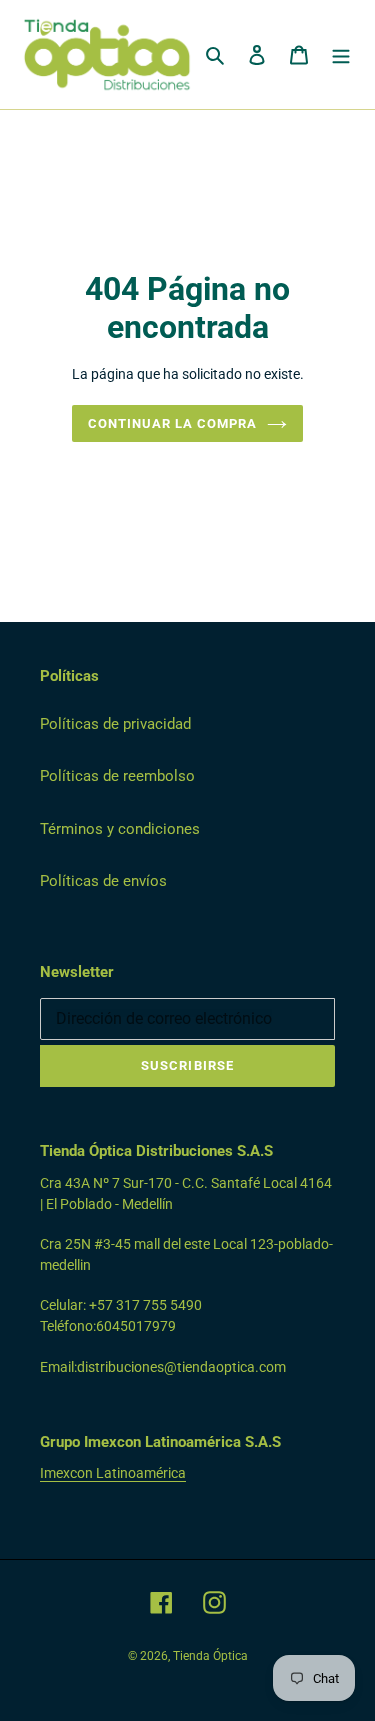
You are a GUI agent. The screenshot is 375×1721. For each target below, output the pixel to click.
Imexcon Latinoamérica (113, 1473)
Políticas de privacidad (115, 724)
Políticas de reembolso (117, 776)
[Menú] (341, 54)
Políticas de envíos (103, 881)
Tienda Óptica (210, 1656)
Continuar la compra (173, 423)
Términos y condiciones (120, 829)
